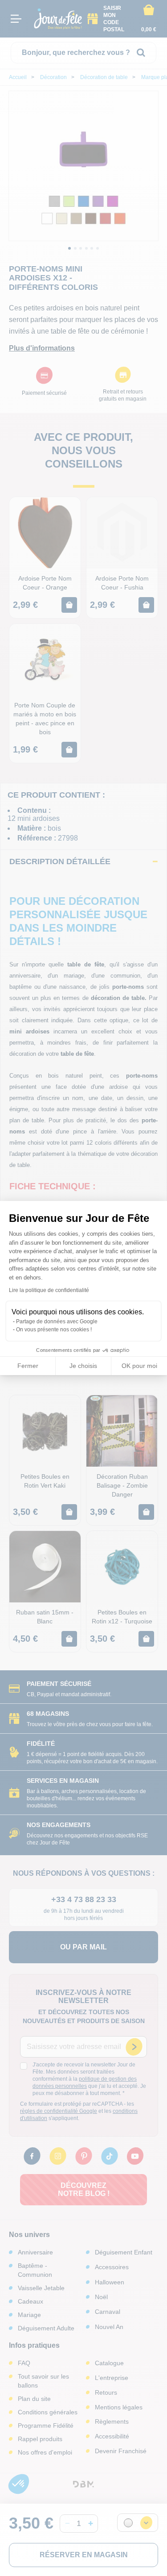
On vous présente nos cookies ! (54, 1330)
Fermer (28, 1366)
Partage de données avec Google (57, 1321)
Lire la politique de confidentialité (49, 1290)
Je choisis (83, 1366)
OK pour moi (139, 1366)
